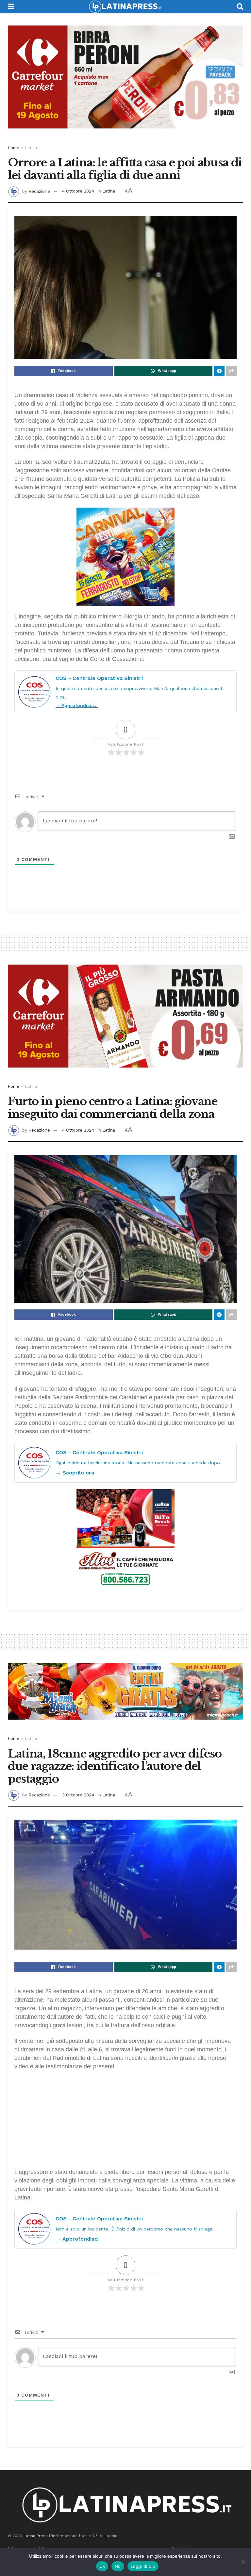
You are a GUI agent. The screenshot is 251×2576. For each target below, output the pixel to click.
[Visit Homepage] (125, 7)
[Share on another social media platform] (231, 371)
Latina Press (36, 2536)
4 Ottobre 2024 (78, 191)
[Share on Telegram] (219, 371)
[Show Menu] (11, 7)
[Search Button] (240, 7)
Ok (102, 2566)
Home (14, 148)
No (118, 2566)
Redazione (39, 191)
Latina (31, 148)
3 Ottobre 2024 (78, 1795)
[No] (243, 2562)
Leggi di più (143, 2566)
